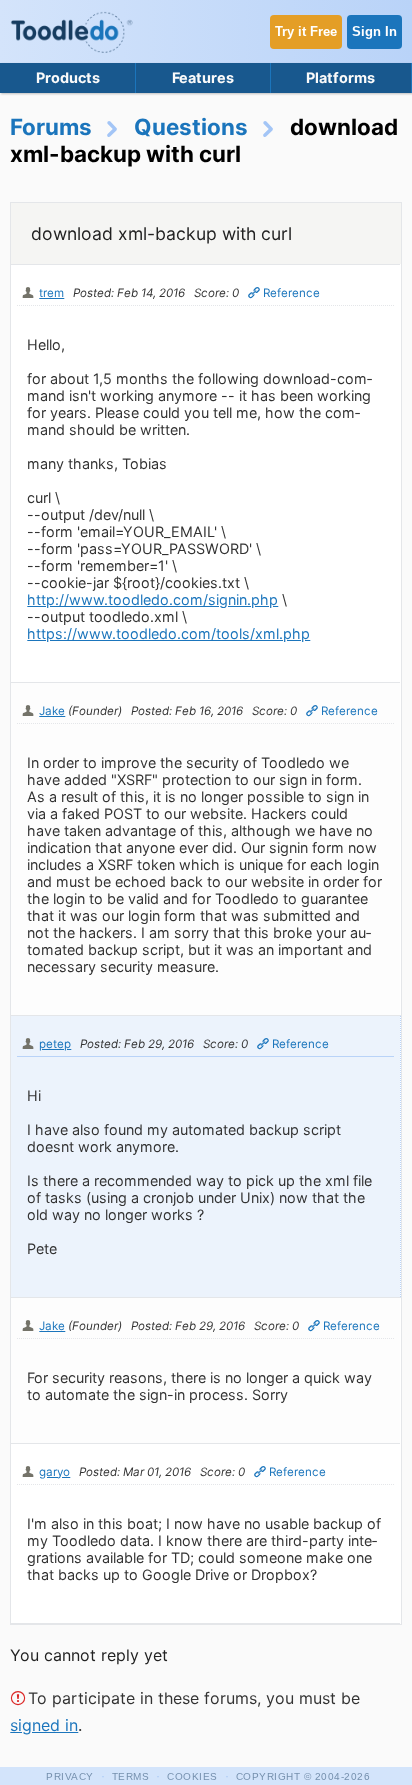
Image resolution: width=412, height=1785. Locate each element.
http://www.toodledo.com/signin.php (152, 599)
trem (51, 293)
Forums (51, 126)
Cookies (192, 1776)
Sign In (374, 31)
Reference (291, 293)
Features (203, 77)
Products (68, 77)
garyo (54, 1472)
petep (55, 1044)
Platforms (340, 77)
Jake (52, 711)
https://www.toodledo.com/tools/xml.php (168, 633)
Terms (131, 1776)
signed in (44, 1725)
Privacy (70, 1776)
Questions (191, 126)
